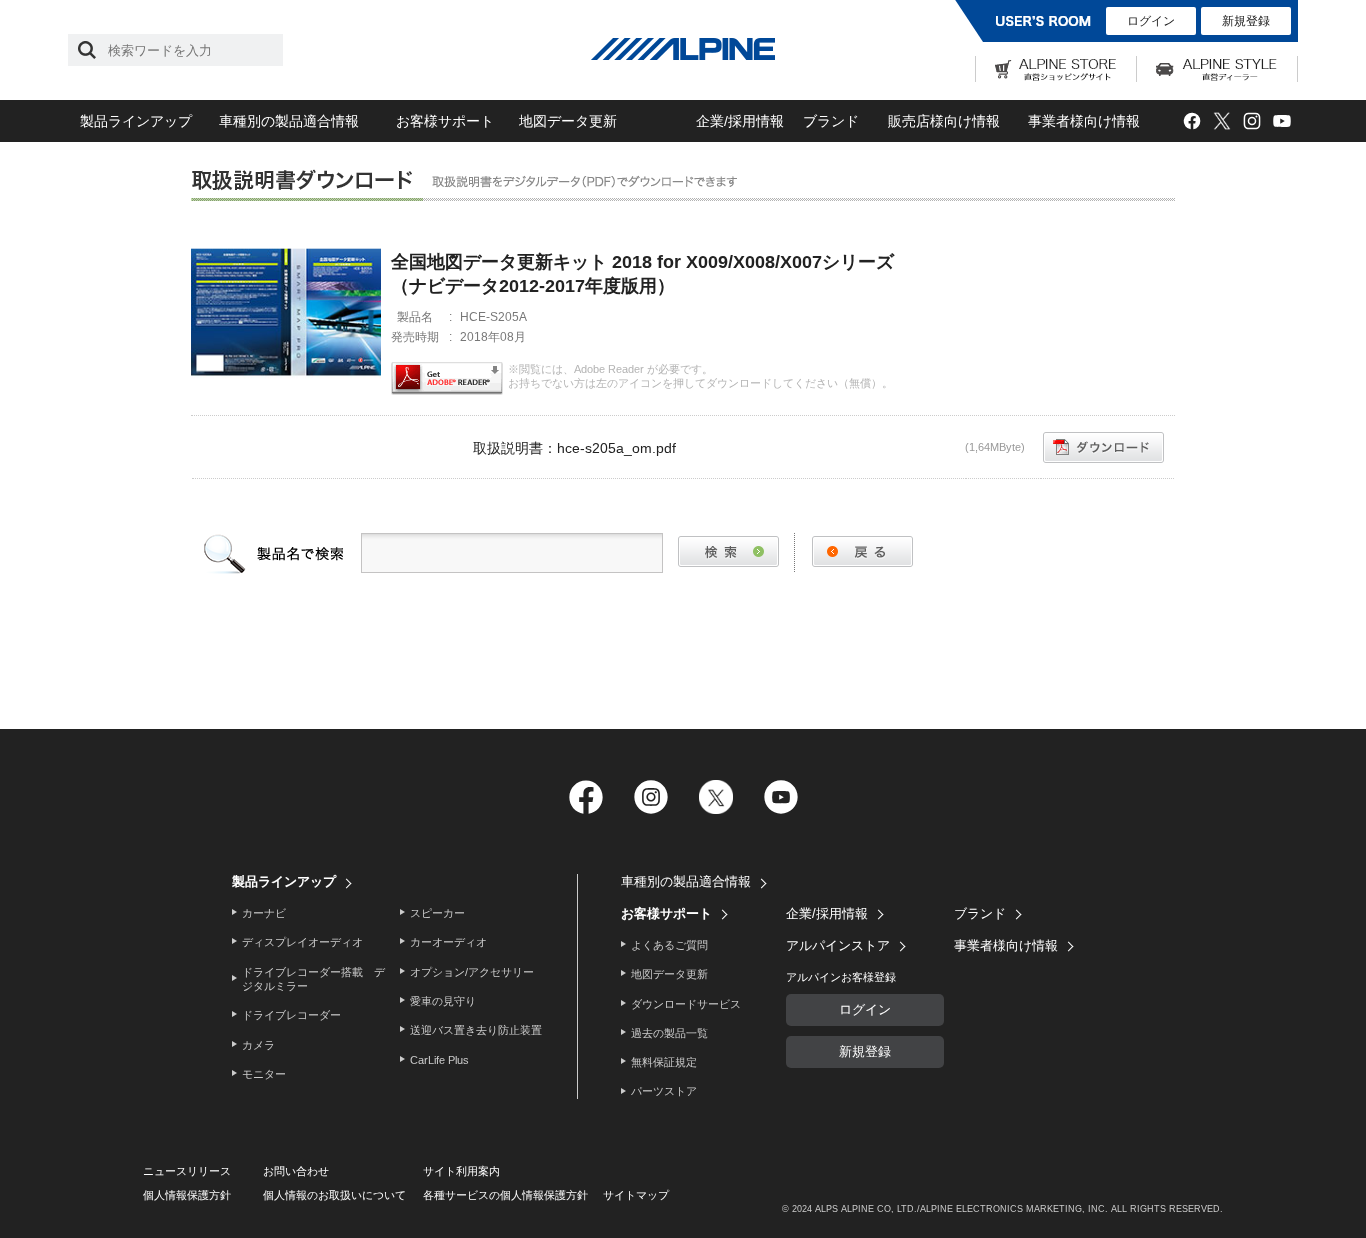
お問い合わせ (296, 1171)
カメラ (258, 1045)
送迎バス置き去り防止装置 (476, 1030)
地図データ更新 (568, 121)
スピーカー (437, 913)
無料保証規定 (664, 1062)
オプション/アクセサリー (472, 972)
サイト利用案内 (461, 1171)
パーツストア (664, 1091)
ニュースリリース (187, 1171)
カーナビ (264, 913)
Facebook (1191, 121)
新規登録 (1246, 21)
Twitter (1221, 121)
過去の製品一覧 (669, 1033)
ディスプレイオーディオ (302, 942)
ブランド (831, 121)
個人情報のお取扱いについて (334, 1195)
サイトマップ (636, 1195)
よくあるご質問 (669, 945)
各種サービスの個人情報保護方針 (505, 1195)
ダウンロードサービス (686, 1004)
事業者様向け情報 (1084, 121)
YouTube (1281, 121)
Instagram (1251, 121)
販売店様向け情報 (944, 121)
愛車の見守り (443, 1001)
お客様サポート (445, 121)
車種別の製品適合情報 (289, 121)
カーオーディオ (448, 942)
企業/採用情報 (740, 121)
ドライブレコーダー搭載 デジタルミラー (313, 979)
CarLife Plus (439, 1060)
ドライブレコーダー (291, 1015)
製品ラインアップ (136, 121)
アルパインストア (838, 945)
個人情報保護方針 (187, 1195)
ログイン (1151, 21)
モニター (264, 1074)
